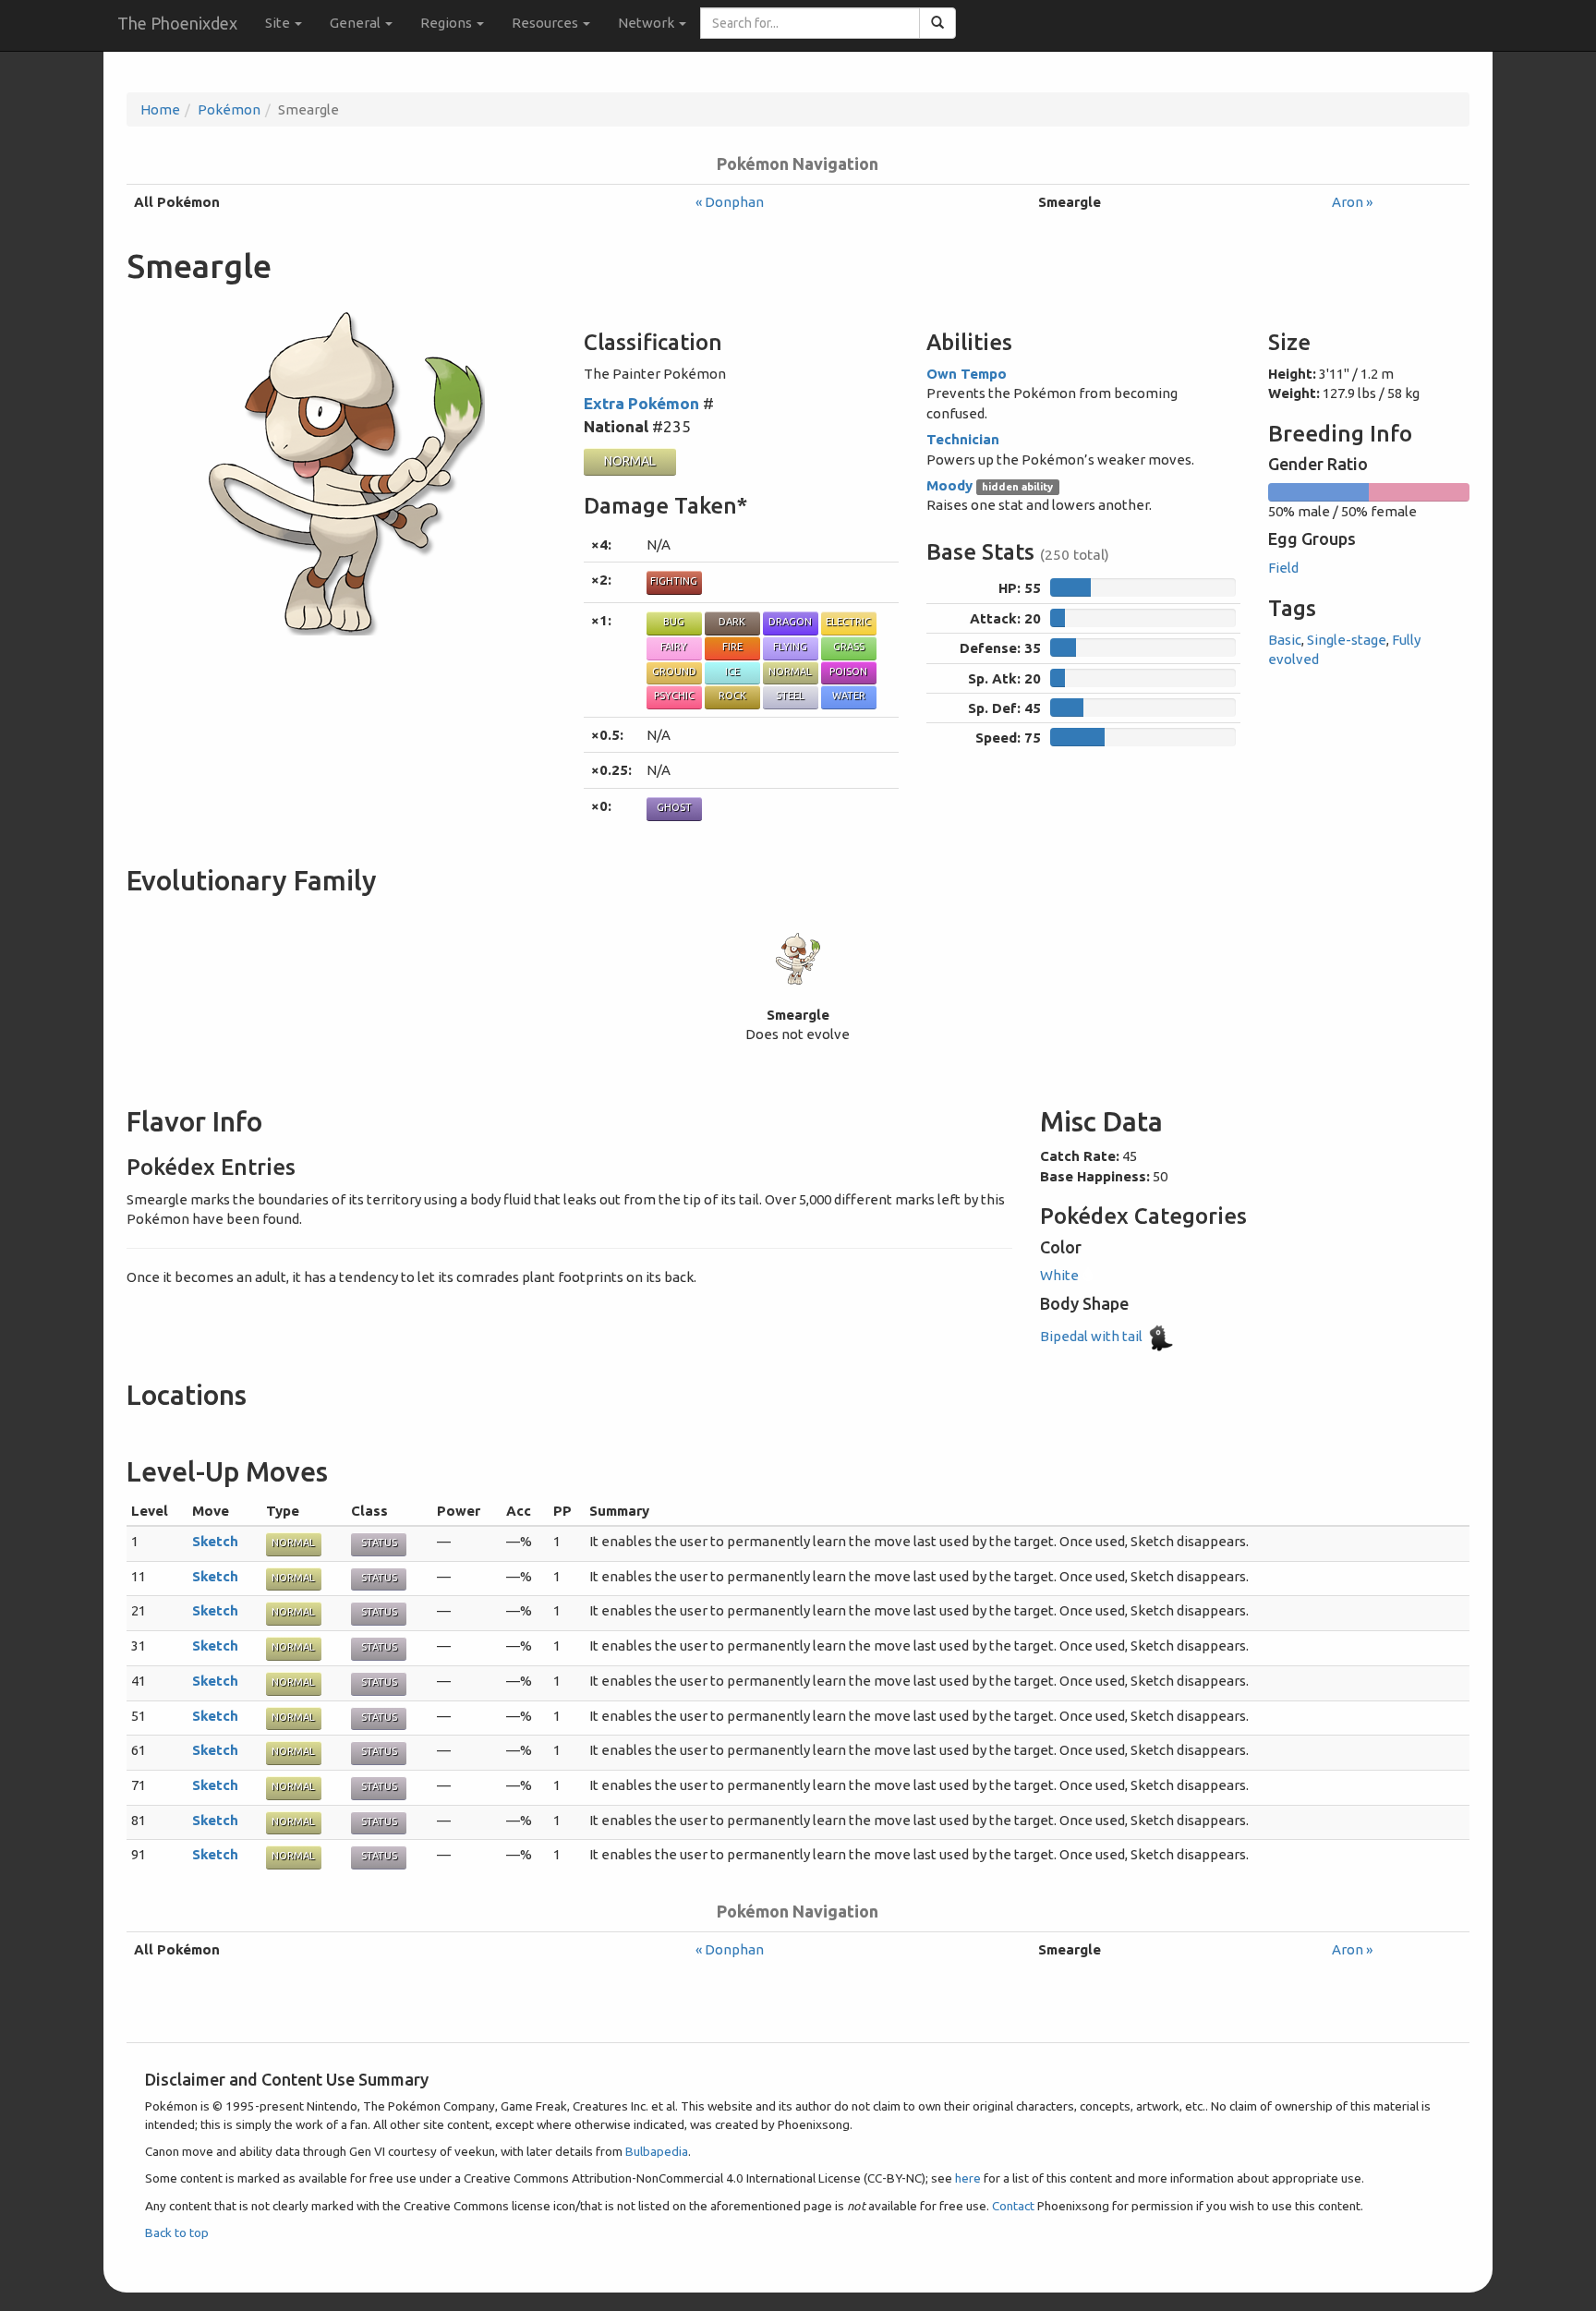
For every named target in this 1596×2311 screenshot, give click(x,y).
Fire (732, 647)
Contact (1013, 2206)
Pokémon (229, 109)
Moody (949, 485)
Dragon (790, 622)
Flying (790, 647)
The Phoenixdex (177, 23)
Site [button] (279, 23)
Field (1283, 568)
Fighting (674, 581)
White (1061, 1275)
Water (849, 696)
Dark (732, 622)
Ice (732, 672)
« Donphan (730, 202)
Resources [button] (546, 23)
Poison (848, 672)
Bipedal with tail (1093, 1336)
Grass (849, 647)
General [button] (357, 23)
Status (379, 1543)
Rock (732, 696)
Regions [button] (447, 23)
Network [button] (647, 23)
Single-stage (1347, 640)
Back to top (177, 2232)
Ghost (674, 807)
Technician (963, 439)
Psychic (674, 696)
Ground (674, 672)
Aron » (1352, 202)
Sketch (215, 1541)
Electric (848, 622)
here (968, 2178)
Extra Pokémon (641, 403)
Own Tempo (967, 374)
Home (160, 109)
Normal (630, 461)
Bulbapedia (657, 2151)
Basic (1285, 640)
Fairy (674, 647)
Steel (790, 696)
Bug (674, 622)
